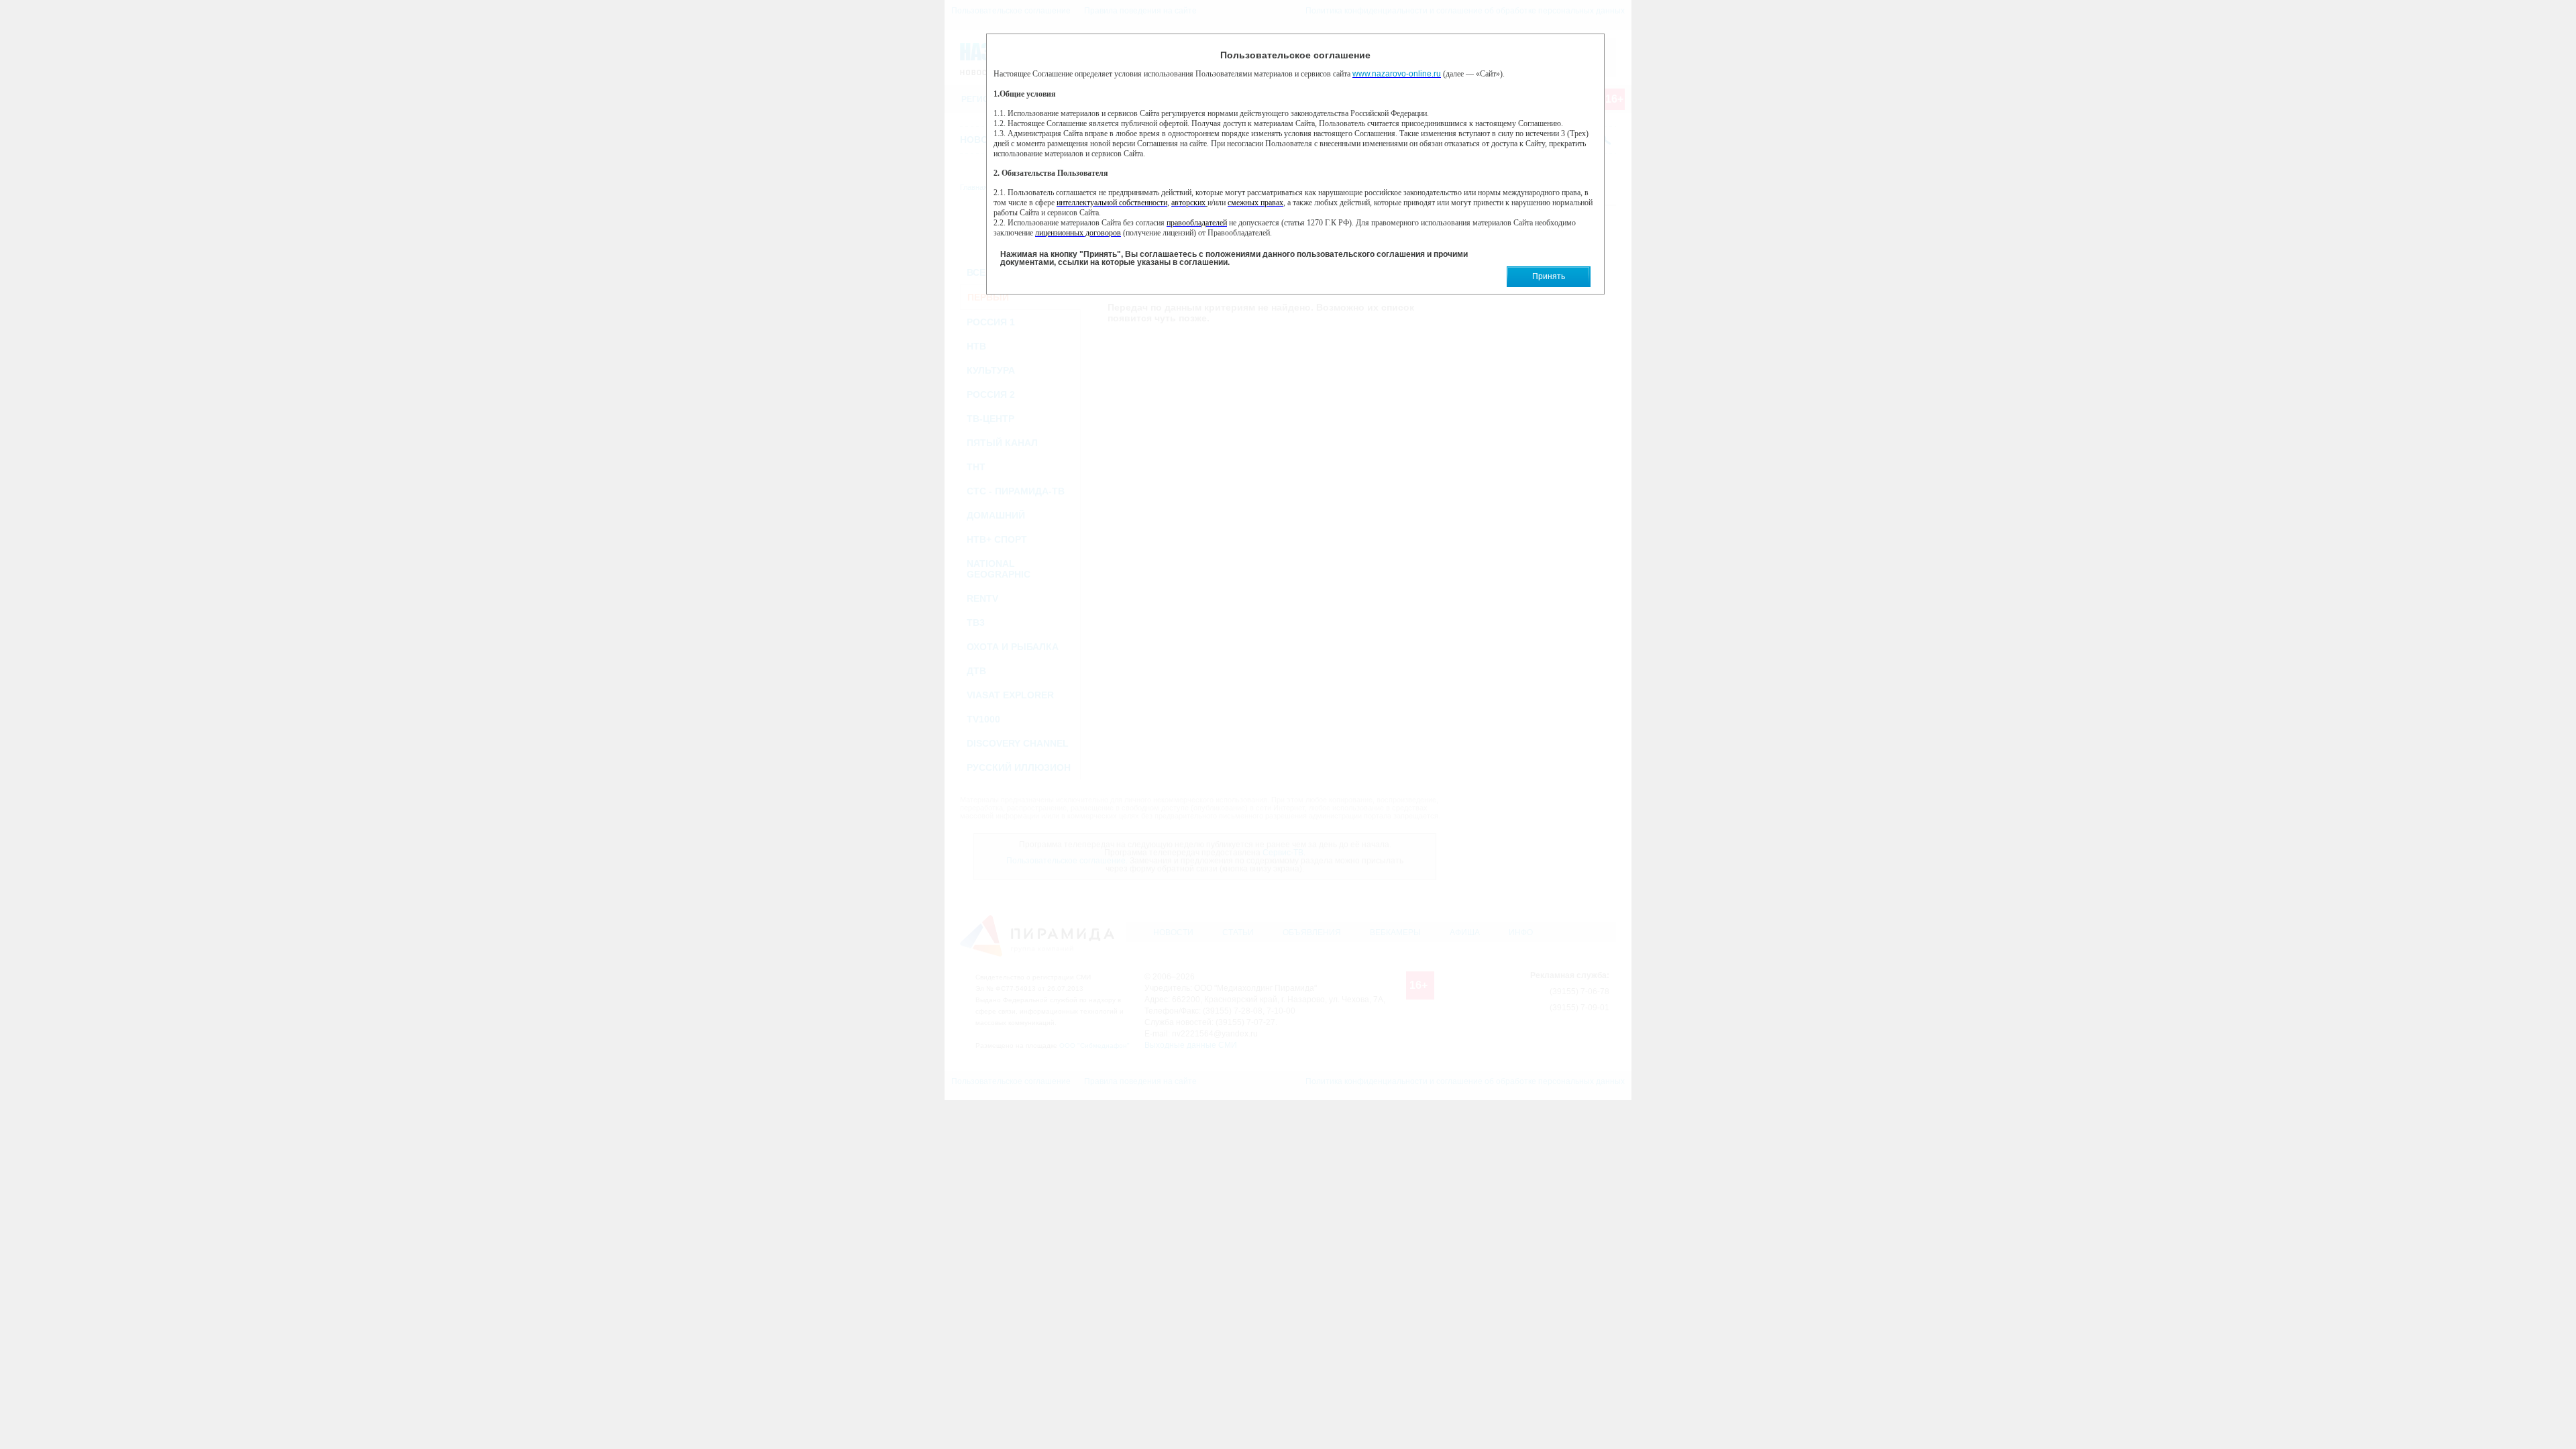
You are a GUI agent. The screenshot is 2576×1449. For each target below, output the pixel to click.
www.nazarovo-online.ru (1397, 74)
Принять (1549, 276)
